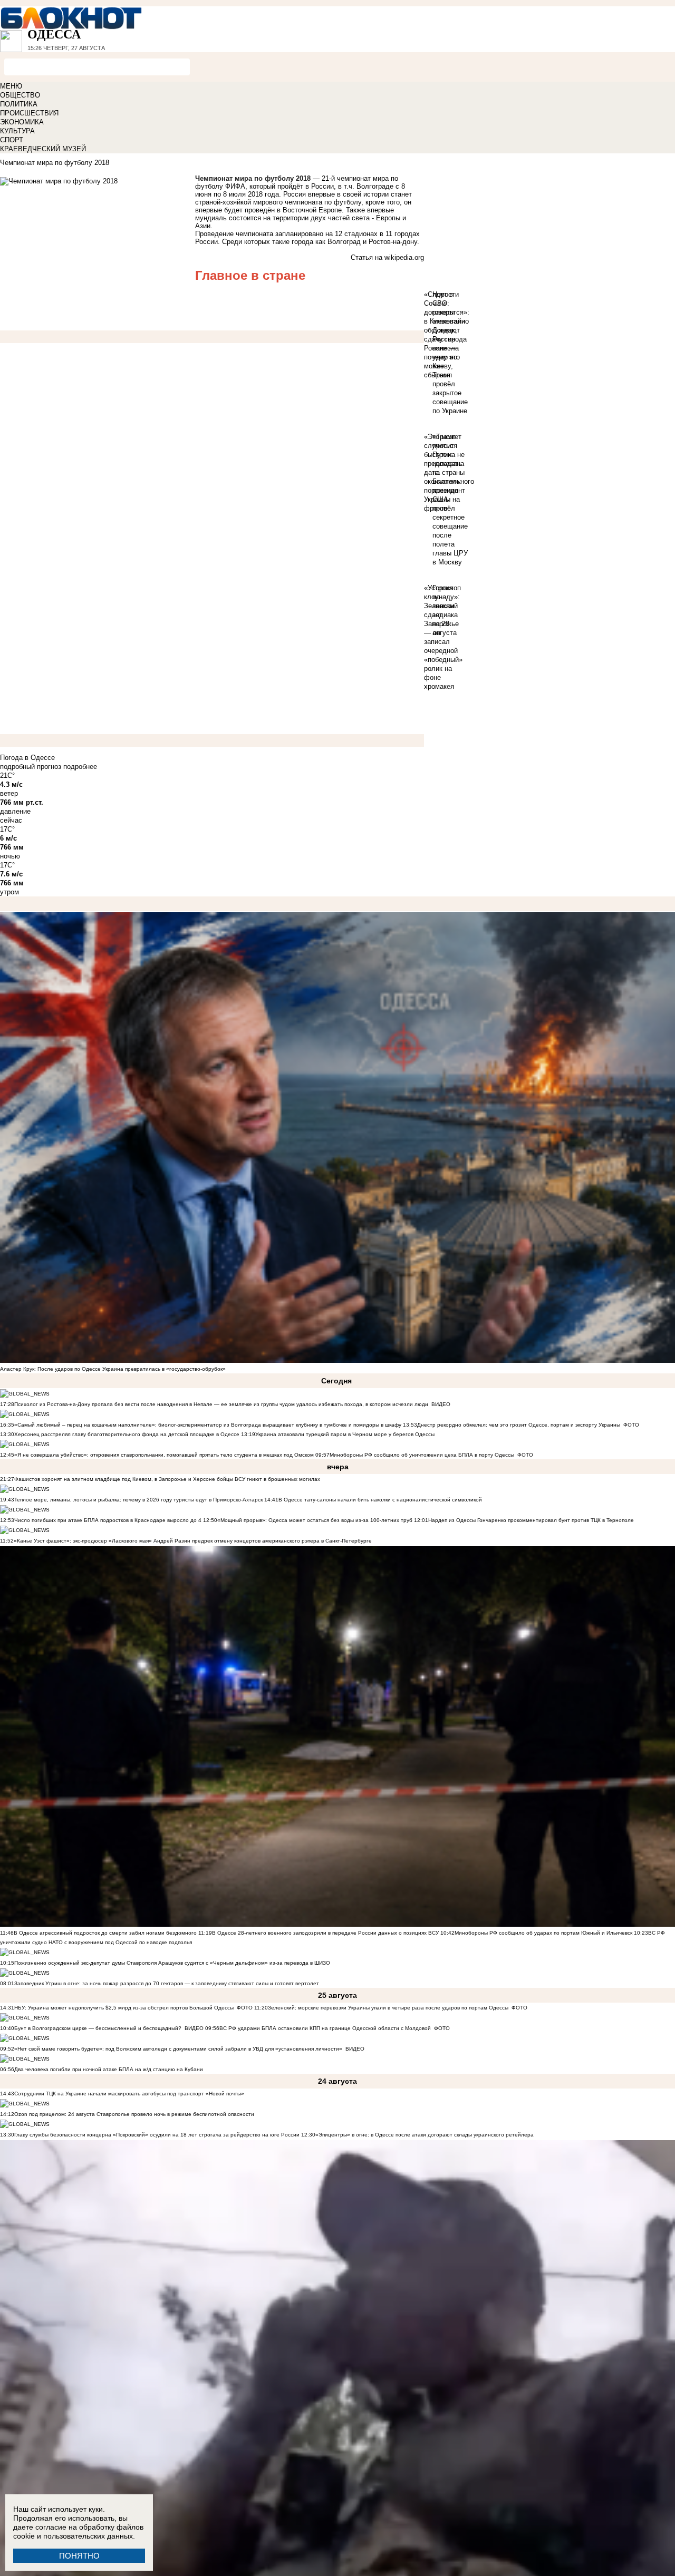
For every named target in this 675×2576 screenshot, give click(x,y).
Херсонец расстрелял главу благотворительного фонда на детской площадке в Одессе (127, 1434)
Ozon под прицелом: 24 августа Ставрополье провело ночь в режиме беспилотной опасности (134, 2114)
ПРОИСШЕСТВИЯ (29, 113)
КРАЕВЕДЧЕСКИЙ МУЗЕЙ (43, 149)
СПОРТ (12, 140)
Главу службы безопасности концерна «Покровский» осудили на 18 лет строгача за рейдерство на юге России (158, 2135)
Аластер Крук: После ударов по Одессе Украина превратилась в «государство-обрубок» (113, 1369)
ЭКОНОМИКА (22, 122)
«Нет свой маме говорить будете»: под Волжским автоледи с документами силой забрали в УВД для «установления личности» (178, 2049)
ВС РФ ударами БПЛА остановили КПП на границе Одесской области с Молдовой (325, 2028)
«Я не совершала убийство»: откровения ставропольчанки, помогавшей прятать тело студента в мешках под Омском (164, 1455)
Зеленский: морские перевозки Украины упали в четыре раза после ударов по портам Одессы (388, 2008)
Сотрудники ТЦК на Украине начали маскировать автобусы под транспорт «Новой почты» (129, 2094)
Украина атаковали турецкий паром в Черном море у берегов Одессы (345, 1434)
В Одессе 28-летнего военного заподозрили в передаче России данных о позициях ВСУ (325, 1933)
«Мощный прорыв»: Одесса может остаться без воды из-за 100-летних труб (315, 1520)
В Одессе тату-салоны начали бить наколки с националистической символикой (380, 1500)
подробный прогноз (31, 767)
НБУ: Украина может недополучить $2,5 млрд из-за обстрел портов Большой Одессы (124, 2008)
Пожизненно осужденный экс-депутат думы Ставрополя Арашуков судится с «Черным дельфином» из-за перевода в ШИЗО (172, 1963)
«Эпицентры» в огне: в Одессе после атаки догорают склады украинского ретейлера (425, 2135)
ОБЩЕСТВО (20, 95)
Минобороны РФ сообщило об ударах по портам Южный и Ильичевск (543, 1933)
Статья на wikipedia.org (387, 257)
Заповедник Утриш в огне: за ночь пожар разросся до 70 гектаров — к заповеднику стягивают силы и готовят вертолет (167, 1983)
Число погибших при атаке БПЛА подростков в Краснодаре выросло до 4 (108, 1520)
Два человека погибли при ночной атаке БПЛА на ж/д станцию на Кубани (109, 2069)
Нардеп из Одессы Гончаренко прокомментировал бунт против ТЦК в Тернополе (531, 1520)
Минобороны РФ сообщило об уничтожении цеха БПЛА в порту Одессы (422, 1455)
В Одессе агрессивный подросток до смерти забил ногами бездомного (105, 1933)
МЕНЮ (11, 86)
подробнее (80, 767)
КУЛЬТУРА (17, 131)
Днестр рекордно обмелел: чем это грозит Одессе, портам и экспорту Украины (519, 1425)
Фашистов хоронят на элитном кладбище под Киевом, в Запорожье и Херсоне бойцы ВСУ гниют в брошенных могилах (167, 1479)
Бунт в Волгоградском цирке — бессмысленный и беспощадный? (98, 2028)
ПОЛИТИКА (19, 104)
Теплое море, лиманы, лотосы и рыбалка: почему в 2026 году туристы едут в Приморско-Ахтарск (138, 1500)
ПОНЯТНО (79, 2556)
